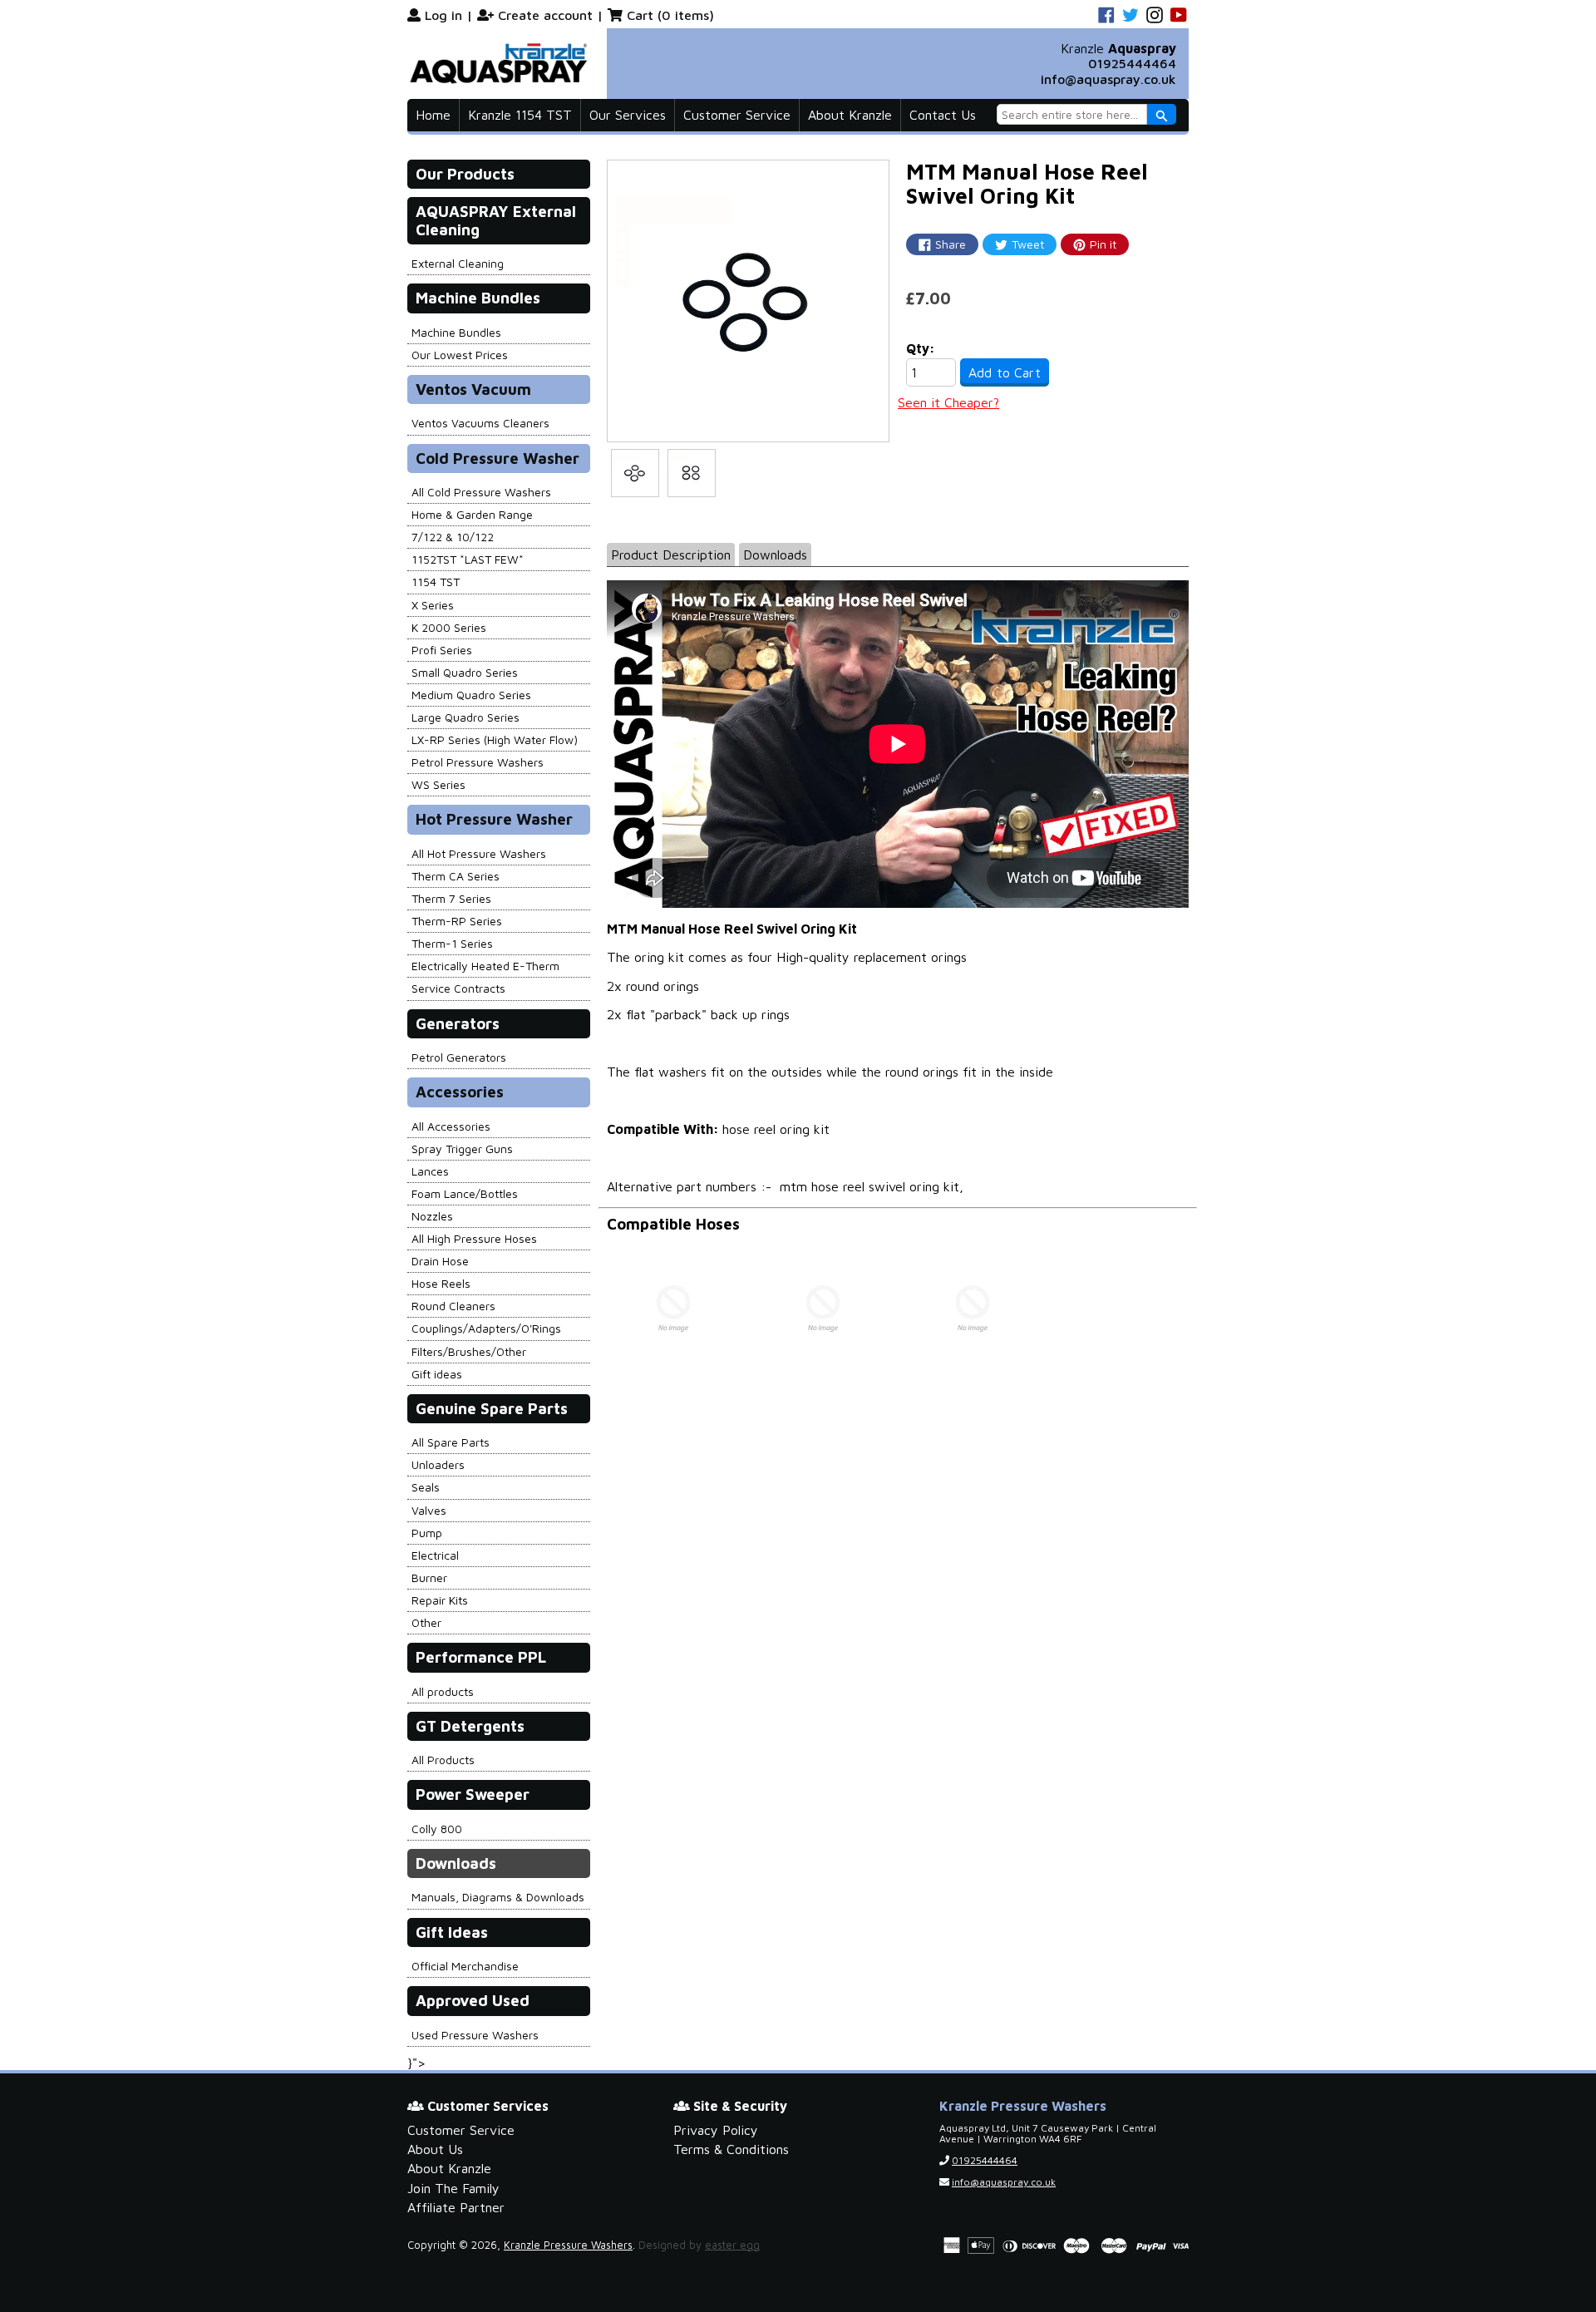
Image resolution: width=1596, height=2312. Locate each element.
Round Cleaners (453, 1306)
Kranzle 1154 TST (520, 115)
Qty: (921, 348)
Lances (430, 1171)
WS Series (438, 784)
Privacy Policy (716, 2130)
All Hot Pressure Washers (479, 853)
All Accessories (451, 1126)
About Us (435, 2149)
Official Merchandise (465, 1966)
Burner (429, 1577)
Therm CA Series (456, 876)
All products (443, 1691)
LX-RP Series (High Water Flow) (495, 739)
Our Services (628, 115)
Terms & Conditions (731, 2149)
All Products (443, 1760)
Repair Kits (440, 1600)
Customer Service (737, 115)
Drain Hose (440, 1261)
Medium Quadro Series (471, 695)
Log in (443, 15)
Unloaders (438, 1464)
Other (426, 1622)
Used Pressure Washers (475, 2035)
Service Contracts (458, 988)
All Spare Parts (451, 1442)
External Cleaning (458, 263)
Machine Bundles (456, 332)
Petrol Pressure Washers (478, 762)
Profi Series (442, 650)
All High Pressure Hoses (474, 1238)
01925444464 (1132, 63)
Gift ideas (437, 1374)
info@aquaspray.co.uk (1108, 79)
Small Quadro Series (465, 672)
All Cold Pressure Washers (481, 492)
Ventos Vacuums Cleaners (480, 423)
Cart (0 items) (670, 15)
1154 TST (436, 582)
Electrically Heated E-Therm (485, 966)
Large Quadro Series (465, 717)
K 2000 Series (449, 627)
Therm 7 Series (451, 898)
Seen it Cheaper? (948, 402)
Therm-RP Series (457, 921)
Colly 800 (437, 1829)
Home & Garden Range (472, 514)
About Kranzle (850, 115)
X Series (433, 605)
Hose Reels (441, 1283)
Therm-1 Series (452, 943)
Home (433, 115)
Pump (427, 1533)
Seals (426, 1487)
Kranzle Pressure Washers (568, 2245)
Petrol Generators (459, 1057)
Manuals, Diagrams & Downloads (498, 1897)
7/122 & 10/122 (453, 537)
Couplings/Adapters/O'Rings (486, 1328)
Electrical (435, 1555)
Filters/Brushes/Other (469, 1351)
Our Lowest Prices (460, 355)
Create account (545, 15)
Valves (429, 1510)
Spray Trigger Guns (462, 1149)
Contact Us (943, 115)
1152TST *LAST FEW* (468, 559)
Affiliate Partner (456, 2207)
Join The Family (453, 2188)
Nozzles (432, 1216)
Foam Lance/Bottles (465, 1193)
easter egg (732, 2245)
